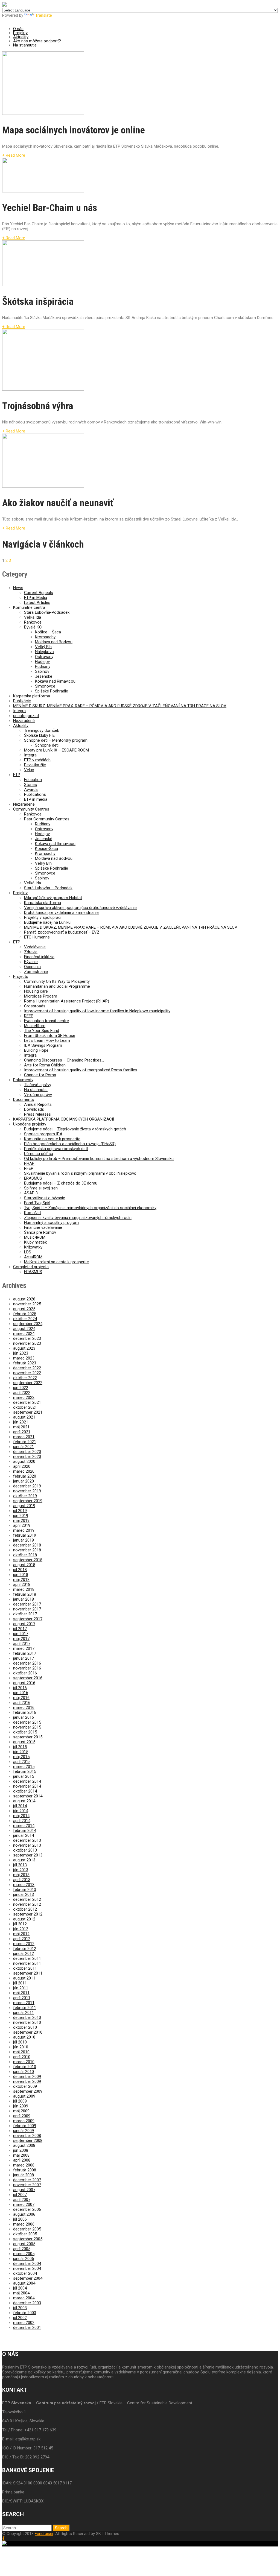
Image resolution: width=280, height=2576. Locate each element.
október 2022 (25, 1378)
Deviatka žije (35, 765)
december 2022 (27, 1368)
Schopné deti (47, 745)
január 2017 (24, 1658)
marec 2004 (24, 2298)
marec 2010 (24, 2062)
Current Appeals (39, 593)
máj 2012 (21, 1934)
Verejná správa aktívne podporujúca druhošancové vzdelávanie (80, 908)
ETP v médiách (37, 760)
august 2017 (24, 1624)
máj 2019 (21, 1521)
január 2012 (24, 1954)
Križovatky (33, 1247)
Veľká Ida (33, 617)
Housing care (36, 991)
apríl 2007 (22, 2200)
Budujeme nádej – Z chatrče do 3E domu (61, 1183)
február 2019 (25, 1535)
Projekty (20, 33)
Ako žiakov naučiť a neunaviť (58, 503)
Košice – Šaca (48, 632)
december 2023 (27, 1338)
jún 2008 (21, 2150)
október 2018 (25, 1555)
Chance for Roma (40, 1075)
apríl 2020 (22, 1466)
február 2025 (25, 1314)
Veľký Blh (43, 647)
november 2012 (27, 1904)
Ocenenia (32, 967)
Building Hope (36, 1050)
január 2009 (24, 2131)
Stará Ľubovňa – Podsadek (48, 888)
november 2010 (27, 2022)
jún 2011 (21, 1988)
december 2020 (27, 1452)
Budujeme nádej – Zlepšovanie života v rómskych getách (75, 1129)
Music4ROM (35, 1237)
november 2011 (27, 1963)
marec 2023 (24, 1358)
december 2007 (27, 2180)
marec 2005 (24, 2254)
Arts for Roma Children (45, 1065)
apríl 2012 (22, 1939)
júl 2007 (20, 2195)
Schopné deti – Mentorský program (56, 740)
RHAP (29, 1163)
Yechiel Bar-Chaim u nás (50, 208)
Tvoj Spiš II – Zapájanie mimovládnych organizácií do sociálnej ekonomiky (90, 1208)
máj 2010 (21, 2052)
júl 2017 (20, 1629)
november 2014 (27, 1786)
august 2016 (24, 1683)
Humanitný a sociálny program (51, 1223)
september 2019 (28, 1501)
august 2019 (24, 1506)
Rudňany (43, 666)
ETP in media (36, 799)
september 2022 (28, 1383)
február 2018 (25, 1594)
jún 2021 (21, 1422)
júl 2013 (20, 1865)
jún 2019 (21, 1516)
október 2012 (25, 1909)
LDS (28, 1252)
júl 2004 (20, 2288)
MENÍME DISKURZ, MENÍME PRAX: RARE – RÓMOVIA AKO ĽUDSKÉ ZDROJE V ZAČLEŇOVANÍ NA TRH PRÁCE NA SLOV (120, 706)
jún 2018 (21, 1575)
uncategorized (26, 716)
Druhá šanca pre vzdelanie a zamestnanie (61, 913)
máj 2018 (21, 1580)
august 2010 (24, 2037)
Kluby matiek (35, 1242)
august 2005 (24, 2244)
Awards (31, 790)
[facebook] (3, 2538)
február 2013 (25, 1890)
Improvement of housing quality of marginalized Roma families (81, 1070)
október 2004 (25, 2273)
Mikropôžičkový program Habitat (53, 898)
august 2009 (24, 2096)
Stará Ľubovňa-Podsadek (47, 612)
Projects (21, 976)
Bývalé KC (33, 627)
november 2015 (27, 1727)
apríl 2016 (22, 1703)
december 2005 (27, 2229)
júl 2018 (20, 1570)
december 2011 (27, 1958)
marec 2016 (24, 1707)
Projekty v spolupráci (43, 917)
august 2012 (24, 1919)
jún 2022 (21, 1388)
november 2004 (27, 2268)
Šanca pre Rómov (40, 1232)
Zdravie (31, 952)
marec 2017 (24, 1648)
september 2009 (28, 2091)
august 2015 (24, 1742)
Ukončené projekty (30, 1124)
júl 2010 (20, 2042)
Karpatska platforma (32, 696)
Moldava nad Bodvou (54, 642)
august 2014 (24, 1801)
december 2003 (27, 2303)
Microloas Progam (41, 996)
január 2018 (24, 1599)
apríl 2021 (22, 1432)
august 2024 (24, 1329)
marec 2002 (24, 2323)
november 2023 (27, 1343)
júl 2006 (20, 2219)
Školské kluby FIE (39, 735)
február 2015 (25, 1771)
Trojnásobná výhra (38, 406)
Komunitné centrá (29, 607)
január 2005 (24, 2259)
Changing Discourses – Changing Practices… (64, 1060)
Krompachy (45, 637)
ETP (17, 775)
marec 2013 (24, 1885)
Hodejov (42, 662)
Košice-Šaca (46, 849)
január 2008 (24, 2175)
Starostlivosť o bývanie (45, 1198)
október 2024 (25, 1319)
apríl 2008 (22, 2160)
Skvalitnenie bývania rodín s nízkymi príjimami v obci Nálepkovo (80, 1173)
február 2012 (25, 1949)
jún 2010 (21, 2047)
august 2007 (24, 2190)
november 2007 (27, 2185)
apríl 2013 (22, 1880)
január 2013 (24, 1894)
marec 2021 (24, 1437)
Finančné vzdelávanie (43, 1227)
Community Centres (31, 809)
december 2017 (27, 1604)
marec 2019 (24, 1530)
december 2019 (27, 1486)
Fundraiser (44, 2534)
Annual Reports (38, 1104)
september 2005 (28, 2239)
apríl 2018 (22, 1584)
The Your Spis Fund (42, 1031)
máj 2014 (21, 1816)
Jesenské (44, 676)
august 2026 (24, 1299)
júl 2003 (20, 2308)
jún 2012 (21, 1929)
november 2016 (27, 1668)
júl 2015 (20, 1747)
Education (33, 780)
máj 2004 (21, 2293)
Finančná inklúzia (39, 957)
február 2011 (25, 2008)
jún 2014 (21, 1811)
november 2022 (27, 1373)
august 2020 (24, 1461)
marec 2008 (24, 2165)
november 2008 (27, 2136)
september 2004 (28, 2278)
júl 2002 (20, 2318)
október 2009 (25, 2086)
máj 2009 (21, 2111)
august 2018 (24, 1565)
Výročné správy (38, 1095)
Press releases (37, 1114)
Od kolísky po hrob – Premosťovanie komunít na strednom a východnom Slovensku (99, 1159)
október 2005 (25, 2234)
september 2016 (28, 1678)
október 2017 (25, 1614)
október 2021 (25, 1407)
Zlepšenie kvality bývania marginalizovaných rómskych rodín (78, 1218)
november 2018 (27, 1550)
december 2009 (27, 2077)
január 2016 (24, 1717)
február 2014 (25, 1831)
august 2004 (24, 2283)
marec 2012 (24, 1944)
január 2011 (24, 2013)
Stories (30, 785)
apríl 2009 (22, 2116)
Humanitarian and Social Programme (57, 986)
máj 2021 (21, 1427)
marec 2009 (24, 2121)
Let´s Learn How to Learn (47, 1040)
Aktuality (21, 37)
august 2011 (24, 1978)
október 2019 (25, 1496)
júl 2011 (20, 1983)
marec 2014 (24, 1826)
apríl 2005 (22, 2249)
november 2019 (27, 1491)
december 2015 (27, 1722)
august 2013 (24, 1860)
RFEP (29, 1016)
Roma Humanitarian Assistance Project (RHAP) (67, 1001)
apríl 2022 (22, 1393)
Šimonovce (45, 686)
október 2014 (25, 1791)
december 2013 (27, 1840)
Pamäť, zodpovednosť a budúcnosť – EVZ (62, 932)
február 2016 (25, 1712)
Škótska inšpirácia (38, 302)
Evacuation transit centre (46, 1021)
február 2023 (25, 1363)
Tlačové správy (38, 1085)
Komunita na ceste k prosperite (52, 1139)
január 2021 (24, 1447)
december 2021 (27, 1402)
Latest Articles (37, 603)
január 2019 (24, 1540)
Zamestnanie (36, 972)
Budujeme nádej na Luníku (47, 922)
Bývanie (31, 962)
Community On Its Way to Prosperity (57, 981)
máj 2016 (21, 1698)
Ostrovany (44, 657)
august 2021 (24, 1417)
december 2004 (27, 2264)
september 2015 (28, 1737)
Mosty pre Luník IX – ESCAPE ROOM (56, 750)
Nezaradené (24, 721)
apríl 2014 (22, 1821)
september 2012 (28, 1914)
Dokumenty (23, 1080)
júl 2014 (20, 1806)
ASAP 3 (31, 1193)
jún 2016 (21, 1693)
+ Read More (14, 155)
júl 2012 (20, 1924)
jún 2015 (21, 1752)
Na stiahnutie (25, 45)
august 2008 (24, 2145)
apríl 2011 (22, 1998)
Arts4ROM (33, 1257)
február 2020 (25, 1476)
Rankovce (33, 622)
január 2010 (24, 2072)
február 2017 (25, 1653)
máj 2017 (21, 1639)
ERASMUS (33, 1178)
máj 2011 (21, 1993)
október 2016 (25, 1673)
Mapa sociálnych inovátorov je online (74, 130)
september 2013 (28, 1855)
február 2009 (25, 2126)
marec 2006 (24, 2224)
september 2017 (28, 1619)
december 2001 (27, 2328)
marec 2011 (24, 2003)
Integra (19, 711)
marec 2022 (24, 1397)
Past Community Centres (47, 819)
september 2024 (28, 1324)
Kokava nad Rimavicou (55, 681)
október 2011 (25, 1968)
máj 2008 (21, 2155)
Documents (24, 1100)
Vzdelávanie (35, 947)
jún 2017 (21, 1634)
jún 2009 (21, 2106)
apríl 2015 (22, 1762)
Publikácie (22, 701)
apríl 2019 (22, 1525)
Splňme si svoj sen (41, 1188)
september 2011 (28, 1973)
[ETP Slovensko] (4, 5)
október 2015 (25, 1732)
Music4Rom (35, 1026)
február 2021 (25, 1442)
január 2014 (24, 1835)
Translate (44, 15)
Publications (35, 794)
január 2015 (24, 1776)
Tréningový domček (42, 730)
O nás (18, 29)
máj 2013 (21, 1875)
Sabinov (42, 671)
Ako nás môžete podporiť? (37, 41)
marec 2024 (24, 1334)
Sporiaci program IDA (43, 1134)
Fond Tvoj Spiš (37, 1203)
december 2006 (27, 2209)
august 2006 (24, 2214)
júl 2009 (20, 2101)
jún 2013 (21, 1870)
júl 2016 (20, 1688)
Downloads (34, 1109)
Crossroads (35, 1006)
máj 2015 (21, 1757)
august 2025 (24, 1309)
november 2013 (27, 1845)
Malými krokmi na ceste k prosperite (56, 1262)
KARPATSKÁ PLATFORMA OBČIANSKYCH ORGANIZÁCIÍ (64, 1119)
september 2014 (28, 1796)
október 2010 (25, 2027)
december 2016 (27, 1663)
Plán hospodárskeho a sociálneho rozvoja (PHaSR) (70, 1144)
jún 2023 (21, 1353)
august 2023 (24, 1348)
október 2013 (25, 1850)
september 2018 (28, 1560)
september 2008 (28, 2141)
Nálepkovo (44, 652)
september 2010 (28, 2032)
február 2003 (25, 2313)
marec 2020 (24, 1471)
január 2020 (24, 1481)
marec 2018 (24, 1589)
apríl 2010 (22, 2057)
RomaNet (33, 1213)
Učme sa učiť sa (39, 1154)
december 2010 (27, 2017)
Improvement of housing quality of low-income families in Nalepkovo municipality (97, 1011)
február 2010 (25, 2067)
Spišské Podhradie (52, 691)
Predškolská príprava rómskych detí (56, 1149)
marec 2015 (24, 1767)
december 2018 (27, 1545)
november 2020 (27, 1457)
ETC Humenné (37, 937)
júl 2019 (20, 1511)
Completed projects (31, 1267)
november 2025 (27, 1304)
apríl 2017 (22, 1644)
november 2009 (27, 2081)
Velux (29, 770)
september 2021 (28, 1412)
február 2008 (25, 2170)
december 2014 (27, 1781)
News (18, 588)
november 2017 (27, 1609)
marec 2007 (24, 2204)
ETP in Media (36, 598)
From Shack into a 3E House (50, 1036)
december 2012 (27, 1899)
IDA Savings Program (43, 1045)
